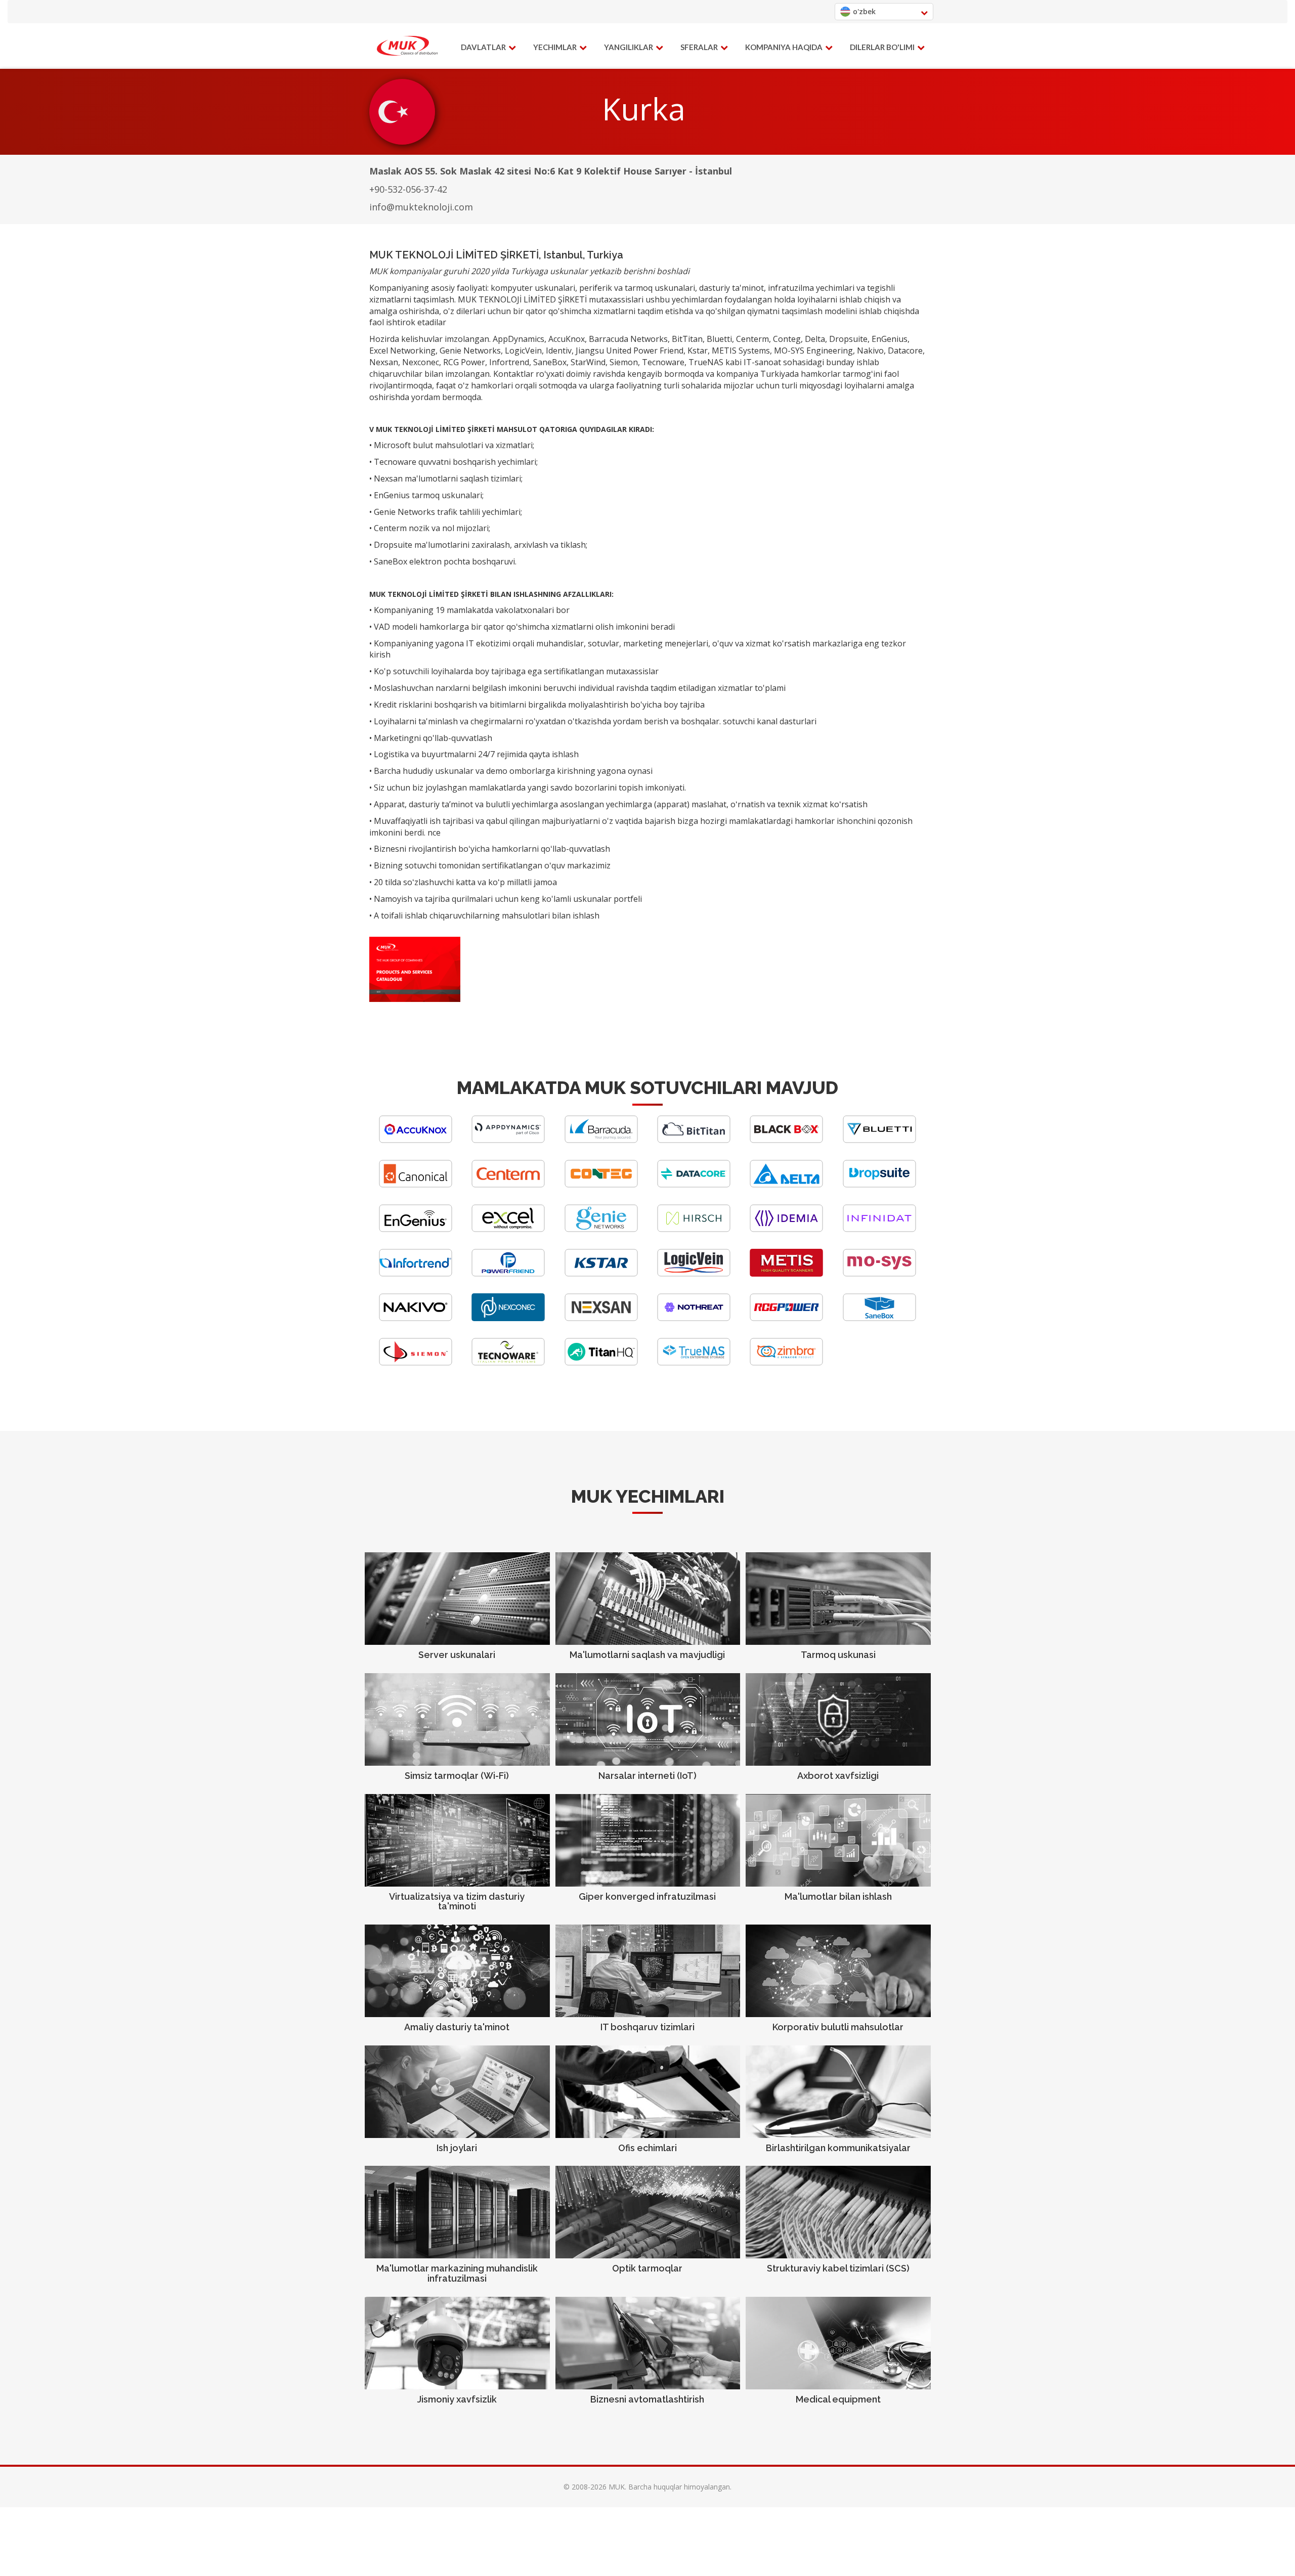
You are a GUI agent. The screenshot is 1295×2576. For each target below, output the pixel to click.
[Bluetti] (879, 1140)
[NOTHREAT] (694, 1318)
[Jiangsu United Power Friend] (508, 1274)
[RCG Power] (786, 1318)
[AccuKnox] (416, 1140)
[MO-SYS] (879, 1274)
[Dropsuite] (879, 1185)
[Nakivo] (416, 1318)
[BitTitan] (694, 1140)
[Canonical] (416, 1185)
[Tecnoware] (508, 1363)
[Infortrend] (416, 1274)
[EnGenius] (416, 1229)
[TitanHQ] (601, 1363)
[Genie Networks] (601, 1229)
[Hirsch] (694, 1229)
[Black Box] (786, 1140)
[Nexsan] (601, 1318)
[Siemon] (416, 1363)
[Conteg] (601, 1185)
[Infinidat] (879, 1229)
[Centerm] (508, 1185)
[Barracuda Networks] (601, 1140)
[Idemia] (786, 1229)
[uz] (407, 46)
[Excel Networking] (508, 1229)
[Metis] (786, 1274)
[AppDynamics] (508, 1140)
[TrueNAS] (694, 1363)
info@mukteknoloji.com (421, 207)
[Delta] (786, 1185)
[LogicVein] (694, 1274)
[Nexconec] (508, 1318)
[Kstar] (601, 1274)
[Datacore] (694, 1185)
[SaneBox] (879, 1318)
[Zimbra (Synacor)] (786, 1363)
